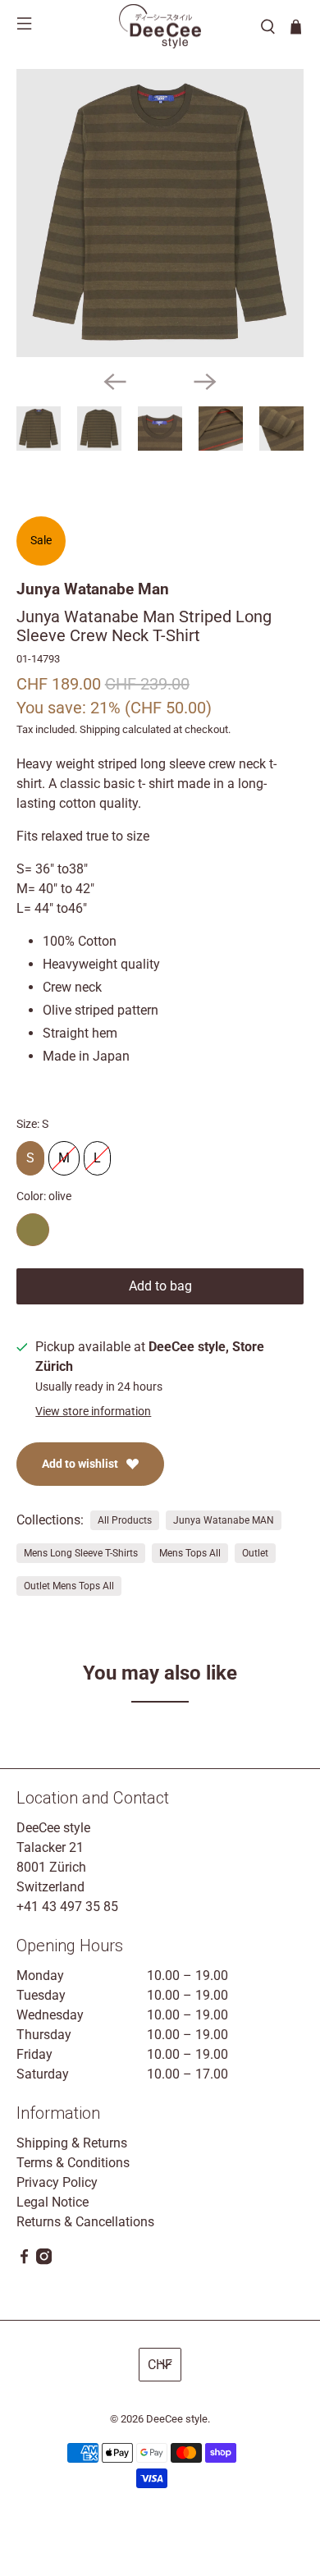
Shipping (100, 729)
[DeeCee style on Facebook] (24, 2260)
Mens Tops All (190, 1553)
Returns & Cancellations (85, 2222)
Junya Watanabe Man (93, 589)
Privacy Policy (57, 2182)
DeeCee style (177, 2419)
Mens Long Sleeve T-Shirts (81, 1553)
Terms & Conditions (73, 2163)
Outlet (255, 1553)
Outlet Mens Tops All (69, 1586)
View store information (93, 1411)
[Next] (205, 382)
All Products (125, 1520)
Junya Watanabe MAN (224, 1520)
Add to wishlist (80, 1464)
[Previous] (115, 382)
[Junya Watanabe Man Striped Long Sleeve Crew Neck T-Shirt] (160, 213)
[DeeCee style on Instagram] (44, 2260)
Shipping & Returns (72, 2143)
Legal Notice (53, 2202)
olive (33, 1230)
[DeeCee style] (160, 26)
